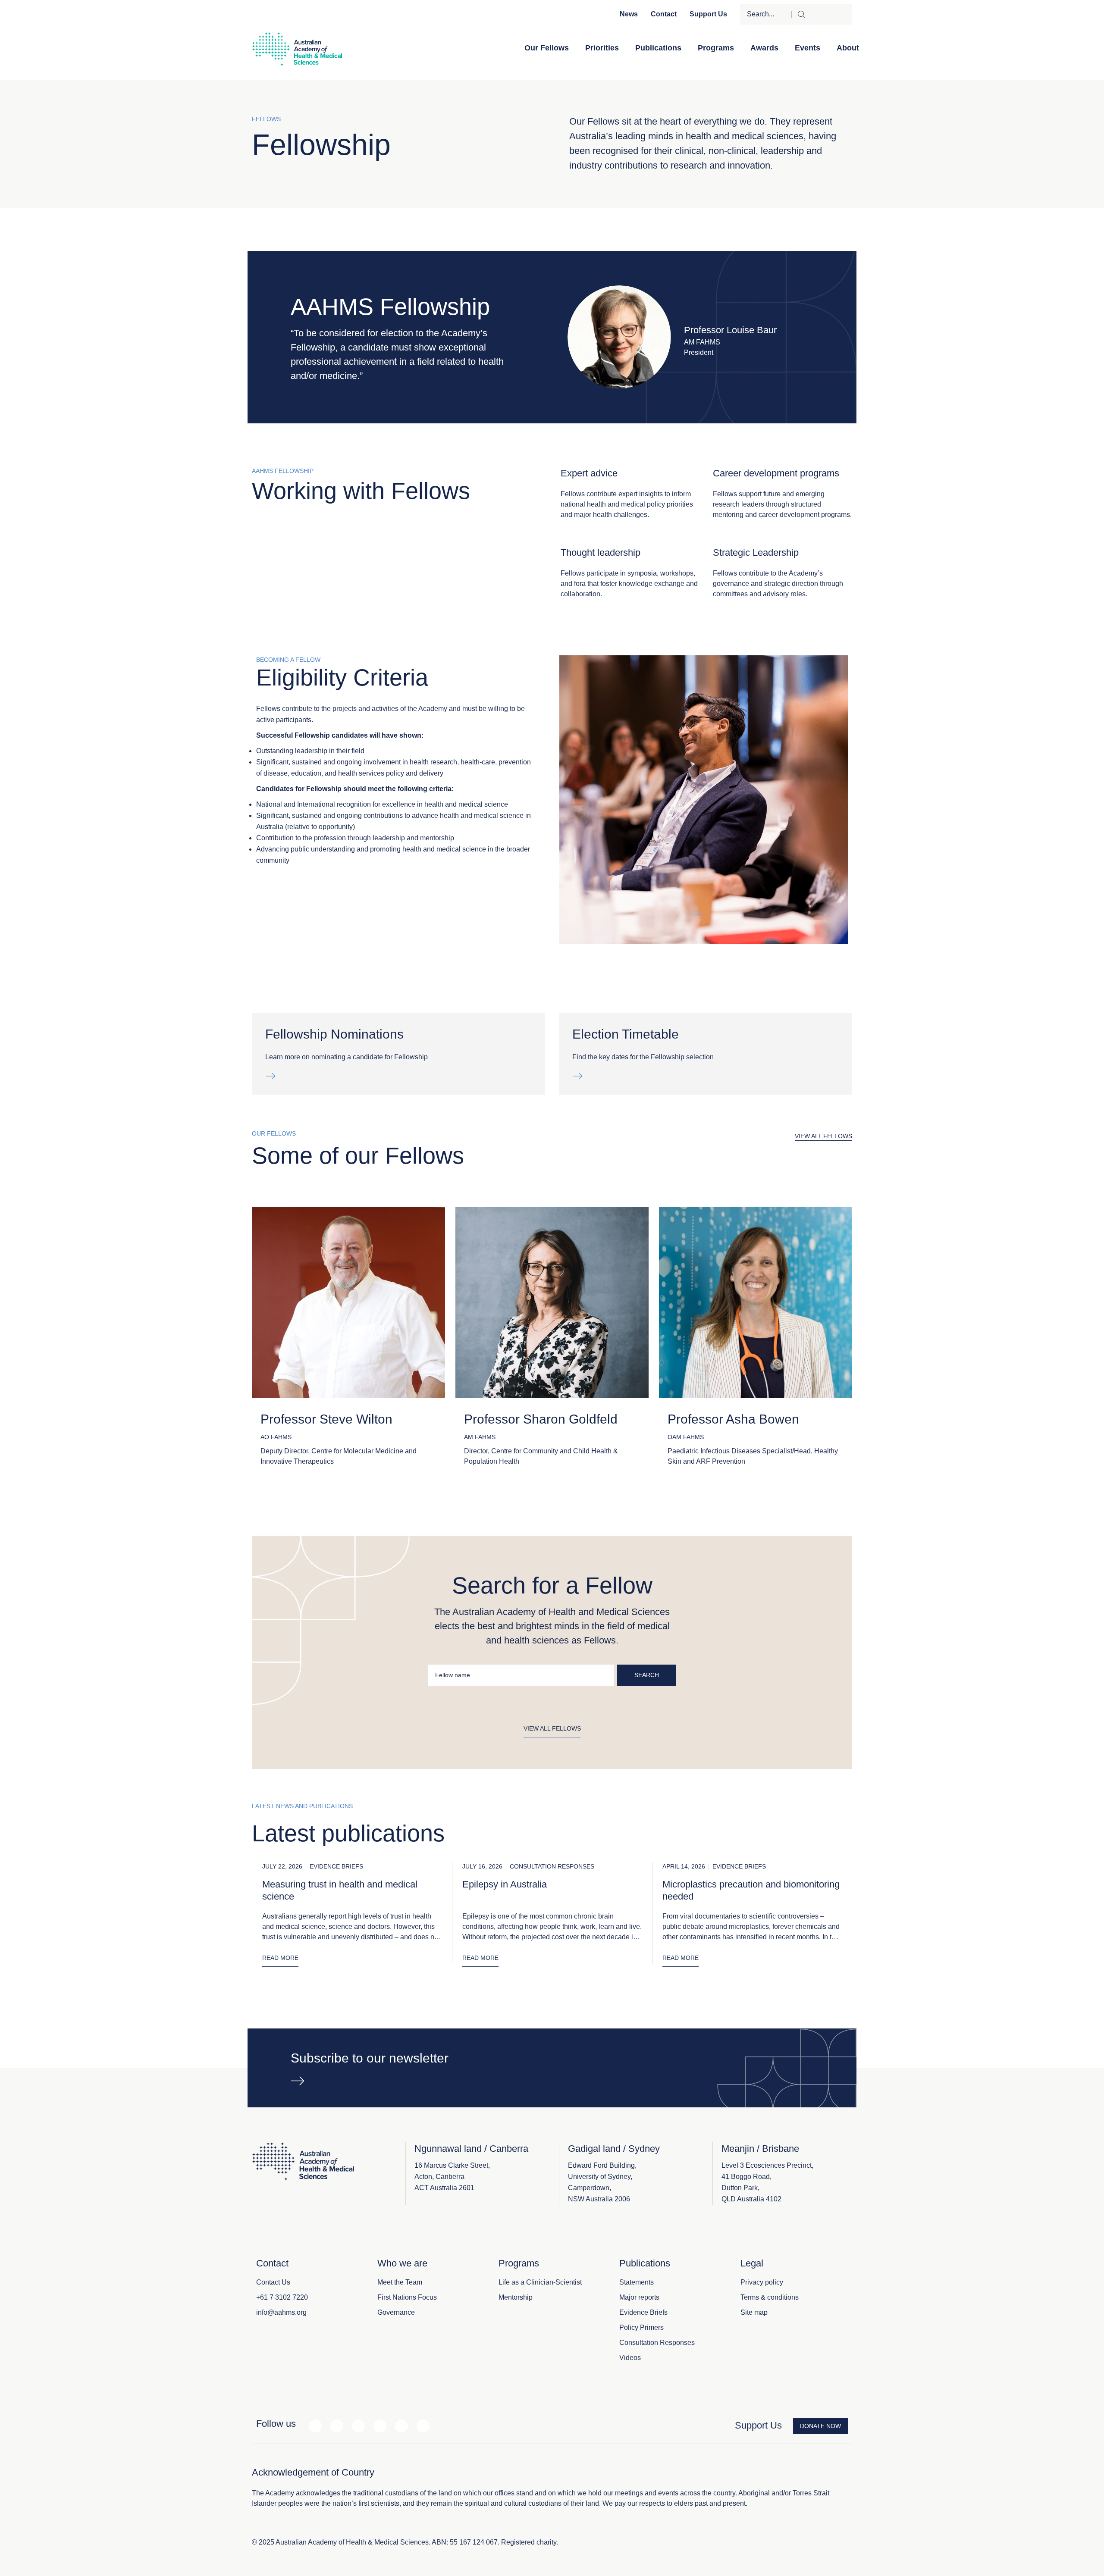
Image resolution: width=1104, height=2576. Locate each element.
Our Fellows (547, 48)
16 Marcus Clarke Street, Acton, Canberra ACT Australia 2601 (452, 2177)
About (848, 48)
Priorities (602, 48)
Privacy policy (762, 2282)
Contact (664, 14)
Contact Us (273, 2282)
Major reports (639, 2297)
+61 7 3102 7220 (282, 2297)
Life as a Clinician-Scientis (539, 2282)
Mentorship (516, 2297)
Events (808, 48)
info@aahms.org (281, 2312)
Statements (637, 2282)
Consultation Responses (657, 2343)
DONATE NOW (820, 2426)
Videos (630, 2358)
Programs (716, 48)
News (629, 14)
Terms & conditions (770, 2297)
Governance (396, 2312)
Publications (658, 48)
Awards (764, 48)
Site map (754, 2312)
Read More (280, 1958)
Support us (708, 14)
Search (647, 1675)
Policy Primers (641, 2327)
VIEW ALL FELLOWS (823, 1136)
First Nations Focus (407, 2297)
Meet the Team (400, 2282)
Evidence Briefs (643, 2312)
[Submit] (822, 14)
